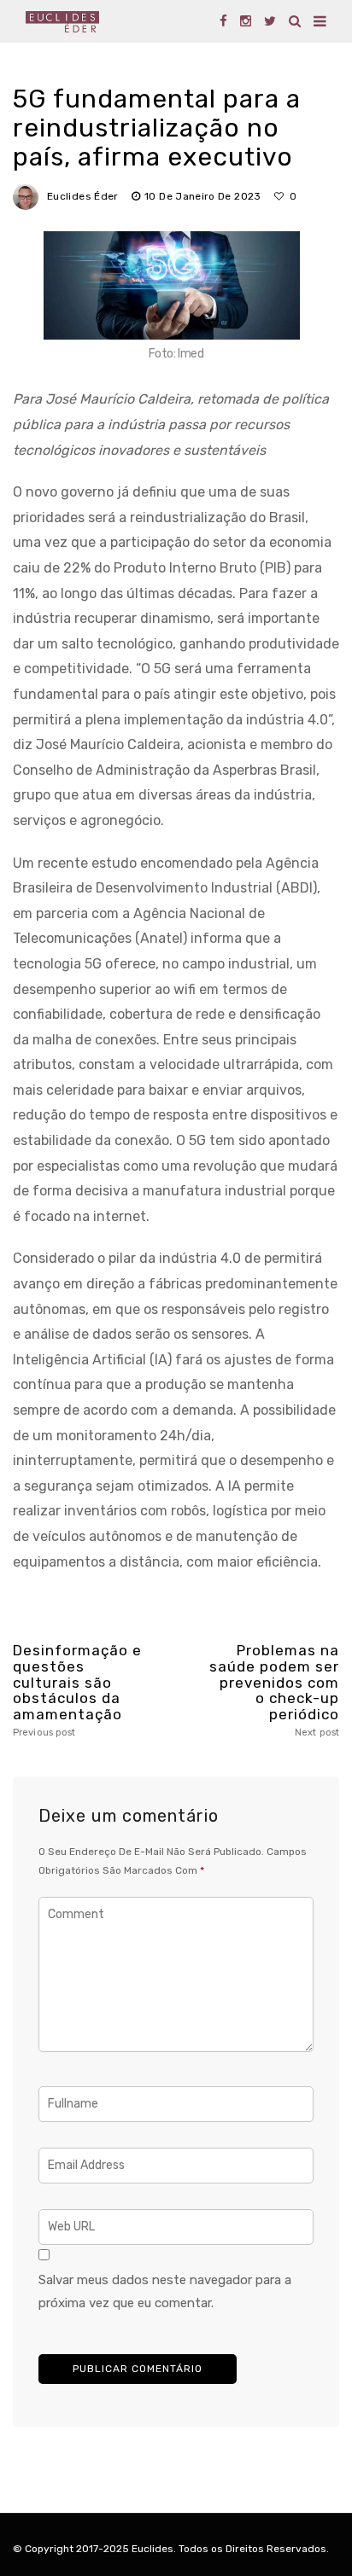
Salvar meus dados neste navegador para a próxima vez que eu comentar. (165, 2292)
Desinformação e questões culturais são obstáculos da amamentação (77, 1690)
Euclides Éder (83, 196)
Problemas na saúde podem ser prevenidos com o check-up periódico (274, 1690)
